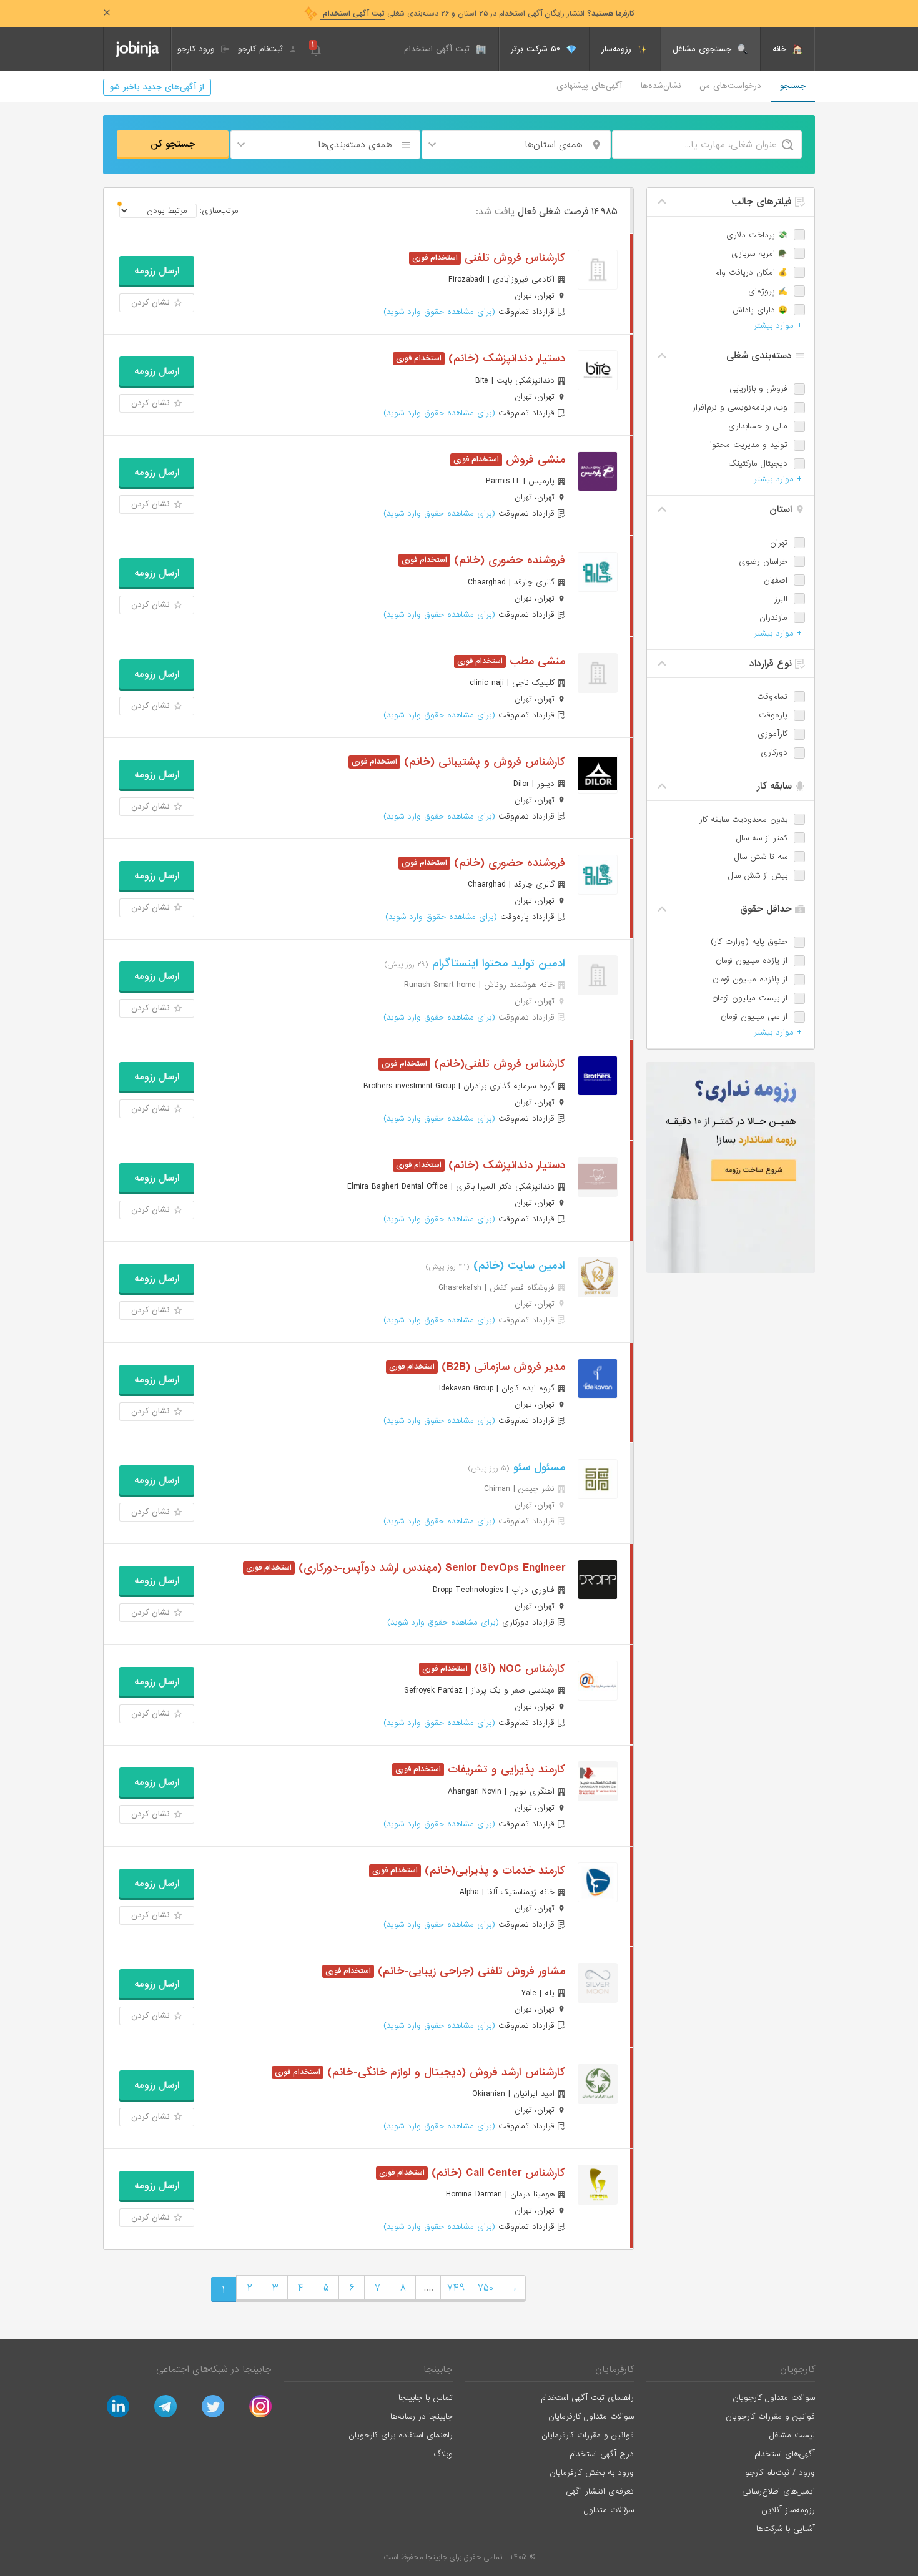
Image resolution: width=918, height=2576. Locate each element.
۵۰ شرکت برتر (537, 49)
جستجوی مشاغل (703, 49)
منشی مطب (535, 661)
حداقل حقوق (767, 909)
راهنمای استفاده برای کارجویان (401, 2435)
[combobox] (516, 145)
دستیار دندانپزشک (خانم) (505, 359)
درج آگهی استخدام (602, 2454)
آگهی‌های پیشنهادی (589, 86)
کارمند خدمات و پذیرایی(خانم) (493, 1871)
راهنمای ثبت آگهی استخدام (587, 2398)
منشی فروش (534, 460)
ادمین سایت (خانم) (517, 1266)
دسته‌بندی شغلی (761, 356)
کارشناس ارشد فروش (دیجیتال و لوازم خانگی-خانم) (444, 2072)
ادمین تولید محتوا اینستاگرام (497, 964)
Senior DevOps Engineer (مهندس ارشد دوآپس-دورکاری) (430, 1568)
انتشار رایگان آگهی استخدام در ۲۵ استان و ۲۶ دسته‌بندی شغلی (477, 14)
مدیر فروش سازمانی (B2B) (501, 1367)
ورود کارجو (198, 49)
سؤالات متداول (609, 2510)
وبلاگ (443, 2454)
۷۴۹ (456, 2288)
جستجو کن (173, 144)
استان (782, 509)
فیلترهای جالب (763, 202)
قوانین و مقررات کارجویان (770, 2416)
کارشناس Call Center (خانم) (496, 2173)
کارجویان (797, 2369)
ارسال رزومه (157, 271)
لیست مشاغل (792, 2435)
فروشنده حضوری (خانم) (508, 560)
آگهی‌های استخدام (785, 2454)
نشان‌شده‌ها (661, 86)
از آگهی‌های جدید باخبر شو (157, 87)
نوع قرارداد (772, 664)
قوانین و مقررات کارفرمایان (588, 2435)
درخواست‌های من (730, 86)
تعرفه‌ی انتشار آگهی (600, 2491)
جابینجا (438, 2369)
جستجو (793, 86)
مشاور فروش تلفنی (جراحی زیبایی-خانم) (470, 1971)
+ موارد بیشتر (778, 326)
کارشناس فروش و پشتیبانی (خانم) (483, 762)
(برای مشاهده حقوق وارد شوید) (439, 312)
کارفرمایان (614, 2369)
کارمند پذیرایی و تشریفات (505, 1770)
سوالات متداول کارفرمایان (591, 2416)
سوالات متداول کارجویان (774, 2398)
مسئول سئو (537, 1467)
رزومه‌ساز (618, 49)
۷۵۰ (486, 2288)
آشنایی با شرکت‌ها (786, 2529)
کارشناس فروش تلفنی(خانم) (498, 1064)
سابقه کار (776, 786)
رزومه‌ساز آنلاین (788, 2510)
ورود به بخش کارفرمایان (592, 2473)
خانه (781, 49)
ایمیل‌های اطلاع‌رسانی (778, 2491)
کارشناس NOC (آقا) (518, 1669)
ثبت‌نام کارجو (262, 49)
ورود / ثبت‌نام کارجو (780, 2473)
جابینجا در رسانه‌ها (422, 2416)
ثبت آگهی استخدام (438, 49)
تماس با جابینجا (426, 2398)
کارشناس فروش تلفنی (513, 258)
